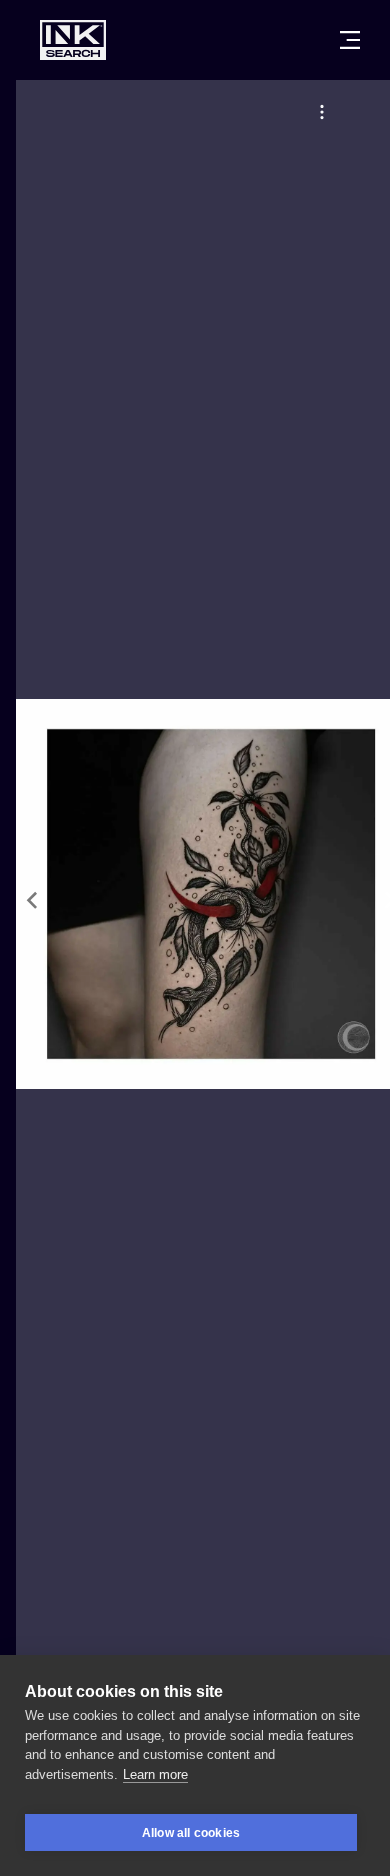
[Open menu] (350, 40)
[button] (322, 112)
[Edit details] (322, 112)
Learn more (155, 1774)
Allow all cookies (191, 1833)
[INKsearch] (73, 40)
